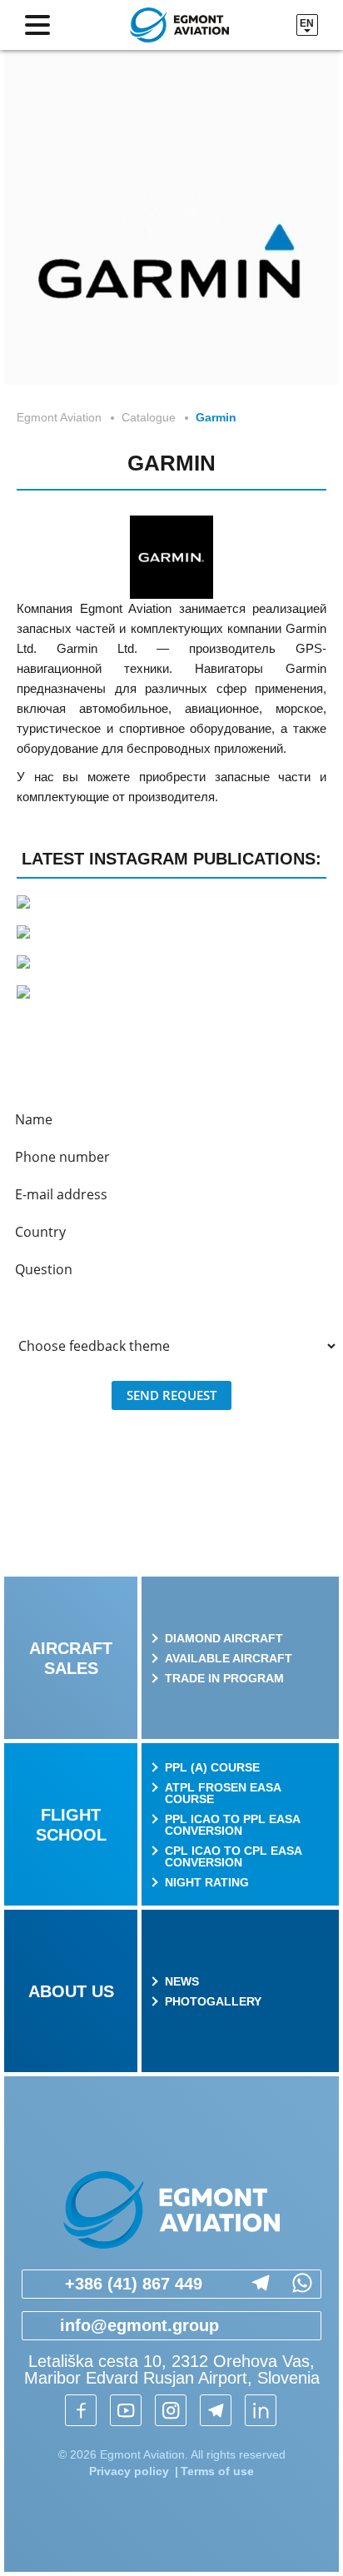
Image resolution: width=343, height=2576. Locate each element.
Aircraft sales (71, 1658)
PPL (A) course (212, 1767)
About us (71, 1991)
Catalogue (149, 417)
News (182, 1981)
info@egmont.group (139, 2325)
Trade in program (224, 1678)
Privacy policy (129, 2471)
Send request (171, 1395)
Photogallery (213, 2001)
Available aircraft (229, 1658)
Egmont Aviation (59, 417)
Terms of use (217, 2471)
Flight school (71, 1825)
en (307, 23)
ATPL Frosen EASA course (223, 1793)
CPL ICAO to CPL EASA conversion (233, 1856)
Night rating (207, 1882)
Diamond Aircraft (224, 1638)
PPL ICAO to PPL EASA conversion (232, 1825)
